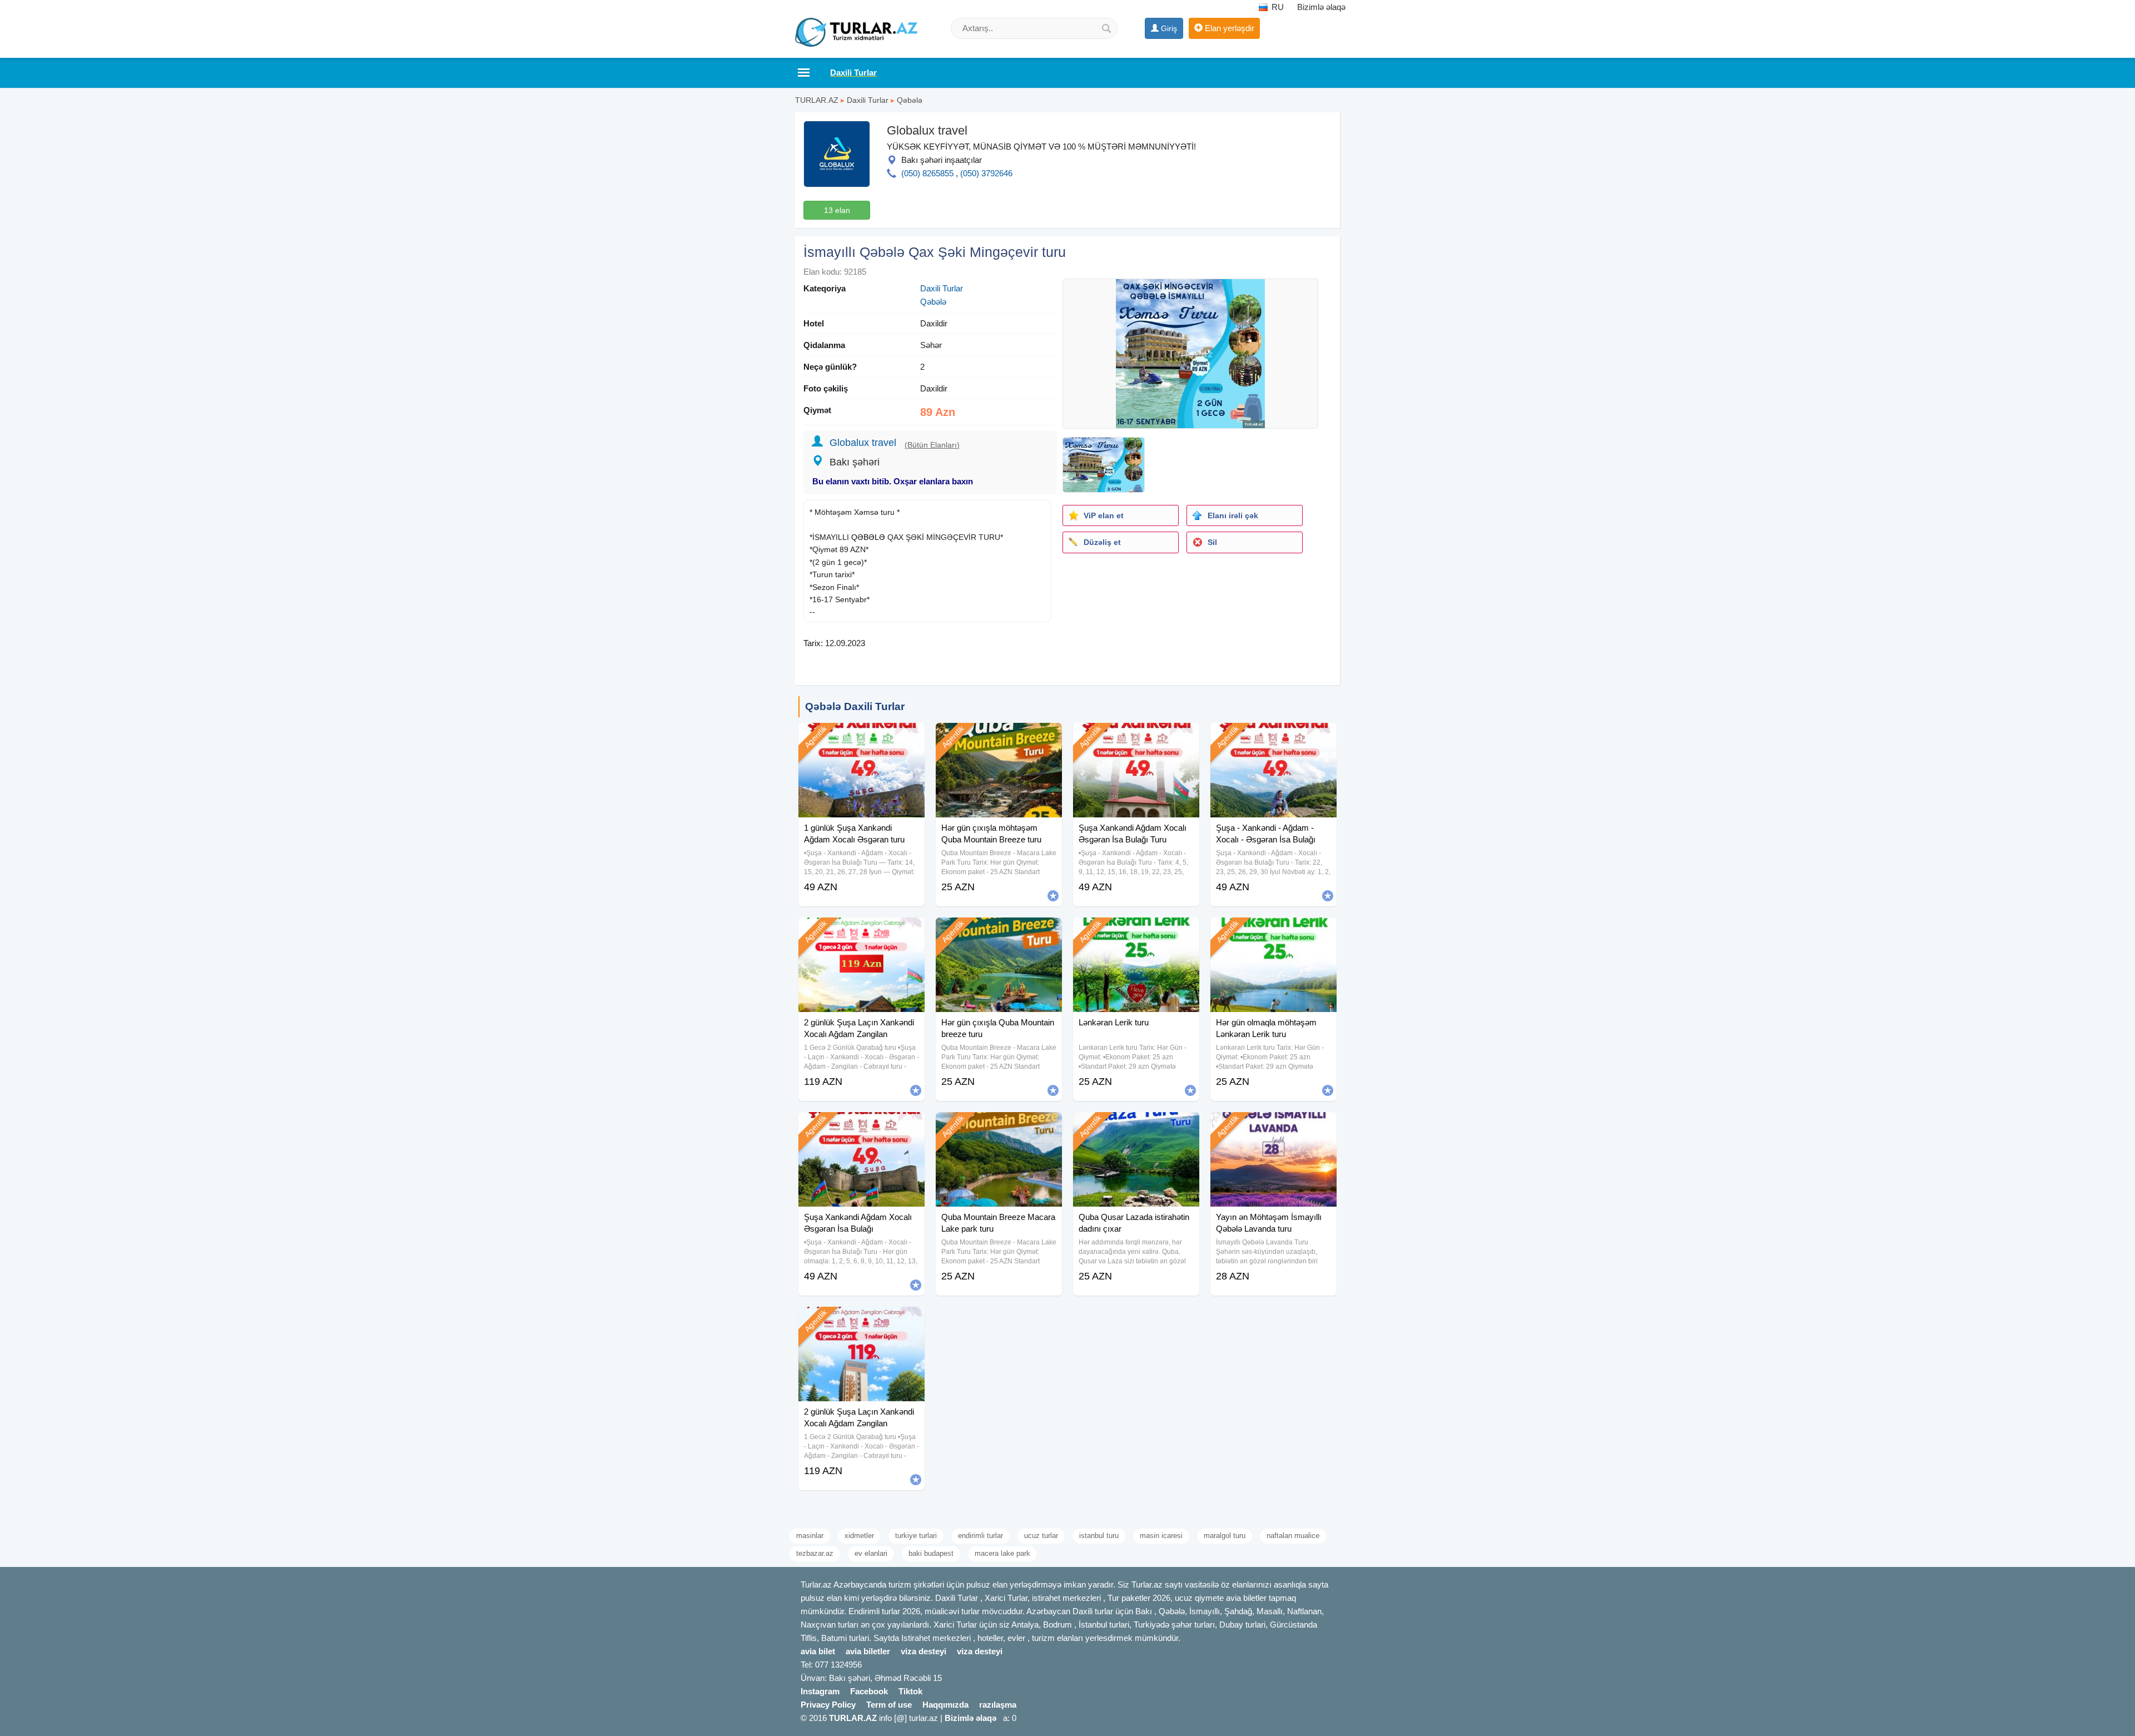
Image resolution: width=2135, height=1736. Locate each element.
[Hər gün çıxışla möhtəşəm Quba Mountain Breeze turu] (999, 737)
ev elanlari (871, 1553)
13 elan (837, 210)
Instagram (820, 1691)
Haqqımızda (945, 1705)
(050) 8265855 (927, 173)
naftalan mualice (1293, 1536)
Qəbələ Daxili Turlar (855, 706)
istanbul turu (1099, 1536)
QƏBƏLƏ (868, 537)
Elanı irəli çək (1233, 515)
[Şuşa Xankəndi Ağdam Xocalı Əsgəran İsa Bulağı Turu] (1136, 737)
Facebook (869, 1691)
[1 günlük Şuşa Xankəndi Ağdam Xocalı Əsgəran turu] (862, 737)
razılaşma (998, 1705)
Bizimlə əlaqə (1321, 7)
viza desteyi (923, 1651)
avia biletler (868, 1651)
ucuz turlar (1041, 1536)
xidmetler (859, 1536)
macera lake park (1002, 1553)
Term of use (889, 1705)
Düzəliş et (1102, 542)
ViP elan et (1104, 515)
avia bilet (818, 1651)
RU (1277, 7)
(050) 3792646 (986, 173)
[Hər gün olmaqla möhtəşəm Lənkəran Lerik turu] (1273, 931)
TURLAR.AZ (817, 100)
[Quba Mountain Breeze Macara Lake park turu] (999, 1126)
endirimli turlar (980, 1536)
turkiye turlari (916, 1536)
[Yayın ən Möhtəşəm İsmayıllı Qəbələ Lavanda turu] (1273, 1126)
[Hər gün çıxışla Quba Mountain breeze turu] (999, 931)
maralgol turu (1225, 1536)
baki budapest (931, 1553)
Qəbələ (910, 100)
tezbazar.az (815, 1553)
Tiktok (910, 1691)
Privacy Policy (828, 1705)
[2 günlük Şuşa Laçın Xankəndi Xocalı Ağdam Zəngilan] (862, 931)
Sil (1212, 542)
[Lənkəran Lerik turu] (1136, 931)
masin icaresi (1161, 1536)
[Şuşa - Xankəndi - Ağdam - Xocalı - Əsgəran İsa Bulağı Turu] (1273, 737)
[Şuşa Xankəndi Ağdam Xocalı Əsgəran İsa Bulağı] (862, 1126)
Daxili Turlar (868, 100)
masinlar (810, 1536)
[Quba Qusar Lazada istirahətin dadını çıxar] (1136, 1126)
